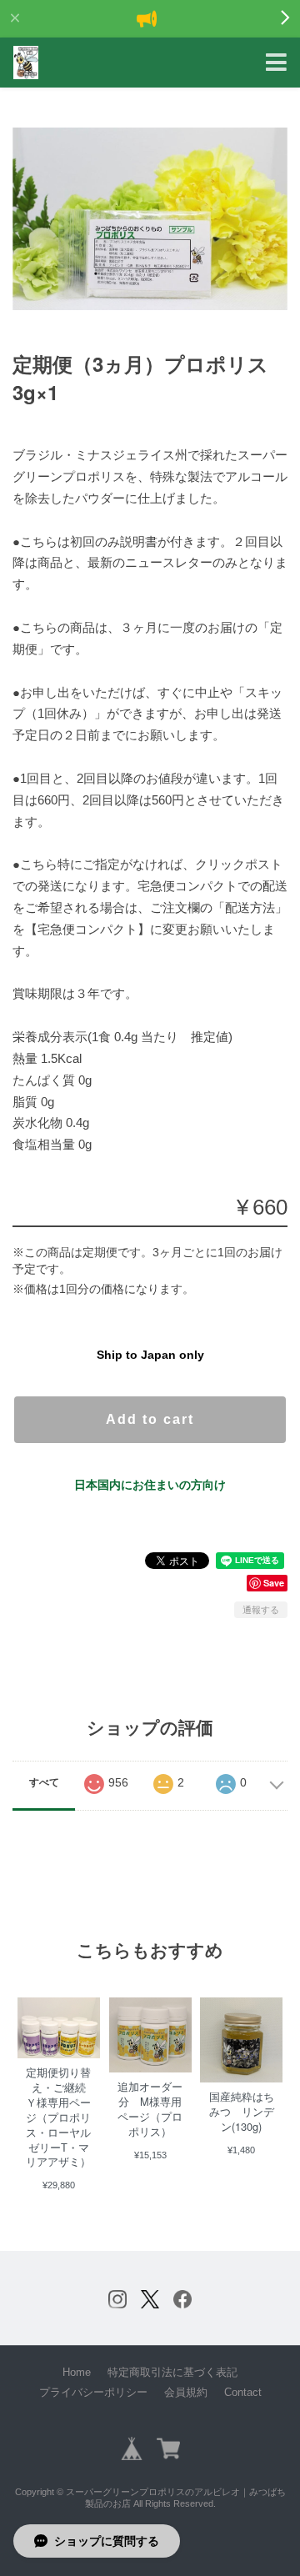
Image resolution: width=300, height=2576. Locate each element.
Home (77, 2372)
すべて (44, 1782)
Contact (243, 2392)
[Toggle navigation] (276, 63)
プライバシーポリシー (93, 2392)
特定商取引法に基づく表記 (172, 2372)
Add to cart (150, 1419)
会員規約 (186, 2392)
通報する (261, 1610)
